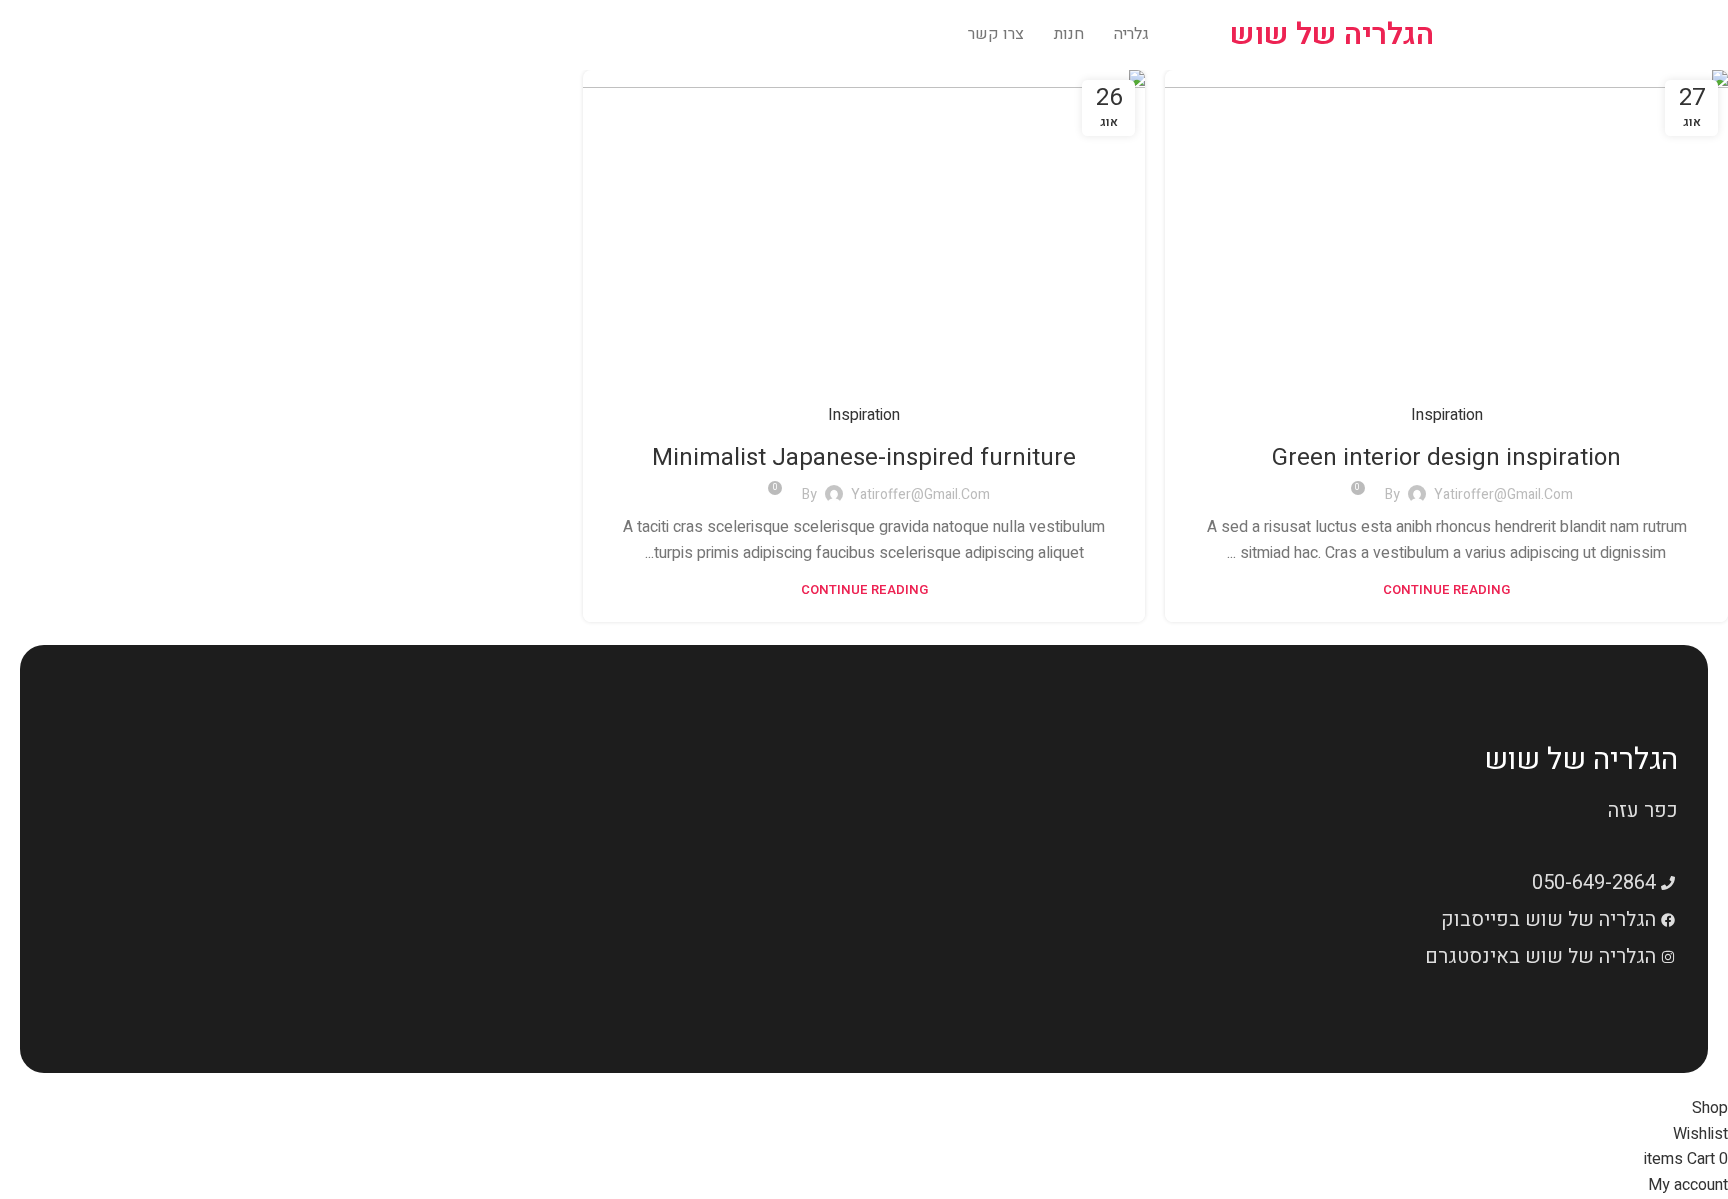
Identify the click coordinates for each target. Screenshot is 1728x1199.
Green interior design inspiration (1446, 457)
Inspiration (1447, 415)
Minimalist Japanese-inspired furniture (864, 457)
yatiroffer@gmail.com (1503, 494)
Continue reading (1446, 589)
